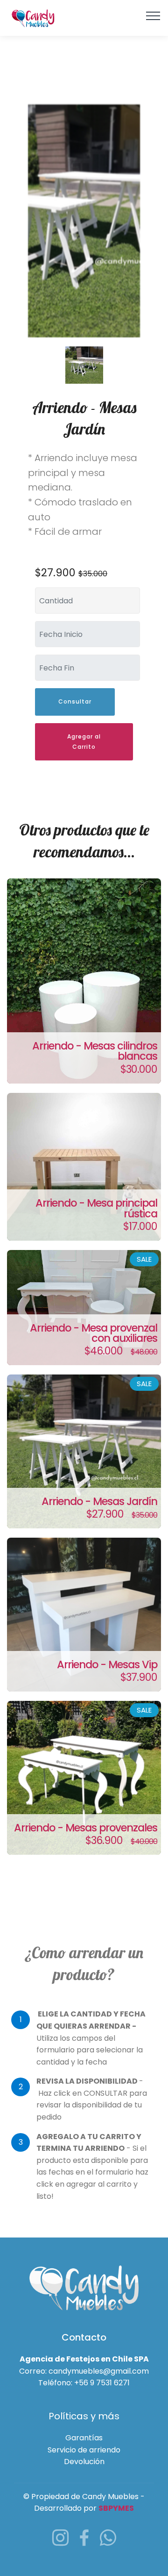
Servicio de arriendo (84, 2450)
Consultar (75, 701)
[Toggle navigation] (153, 15)
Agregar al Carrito (84, 742)
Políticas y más (84, 2416)
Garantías (84, 2438)
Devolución (84, 2462)
